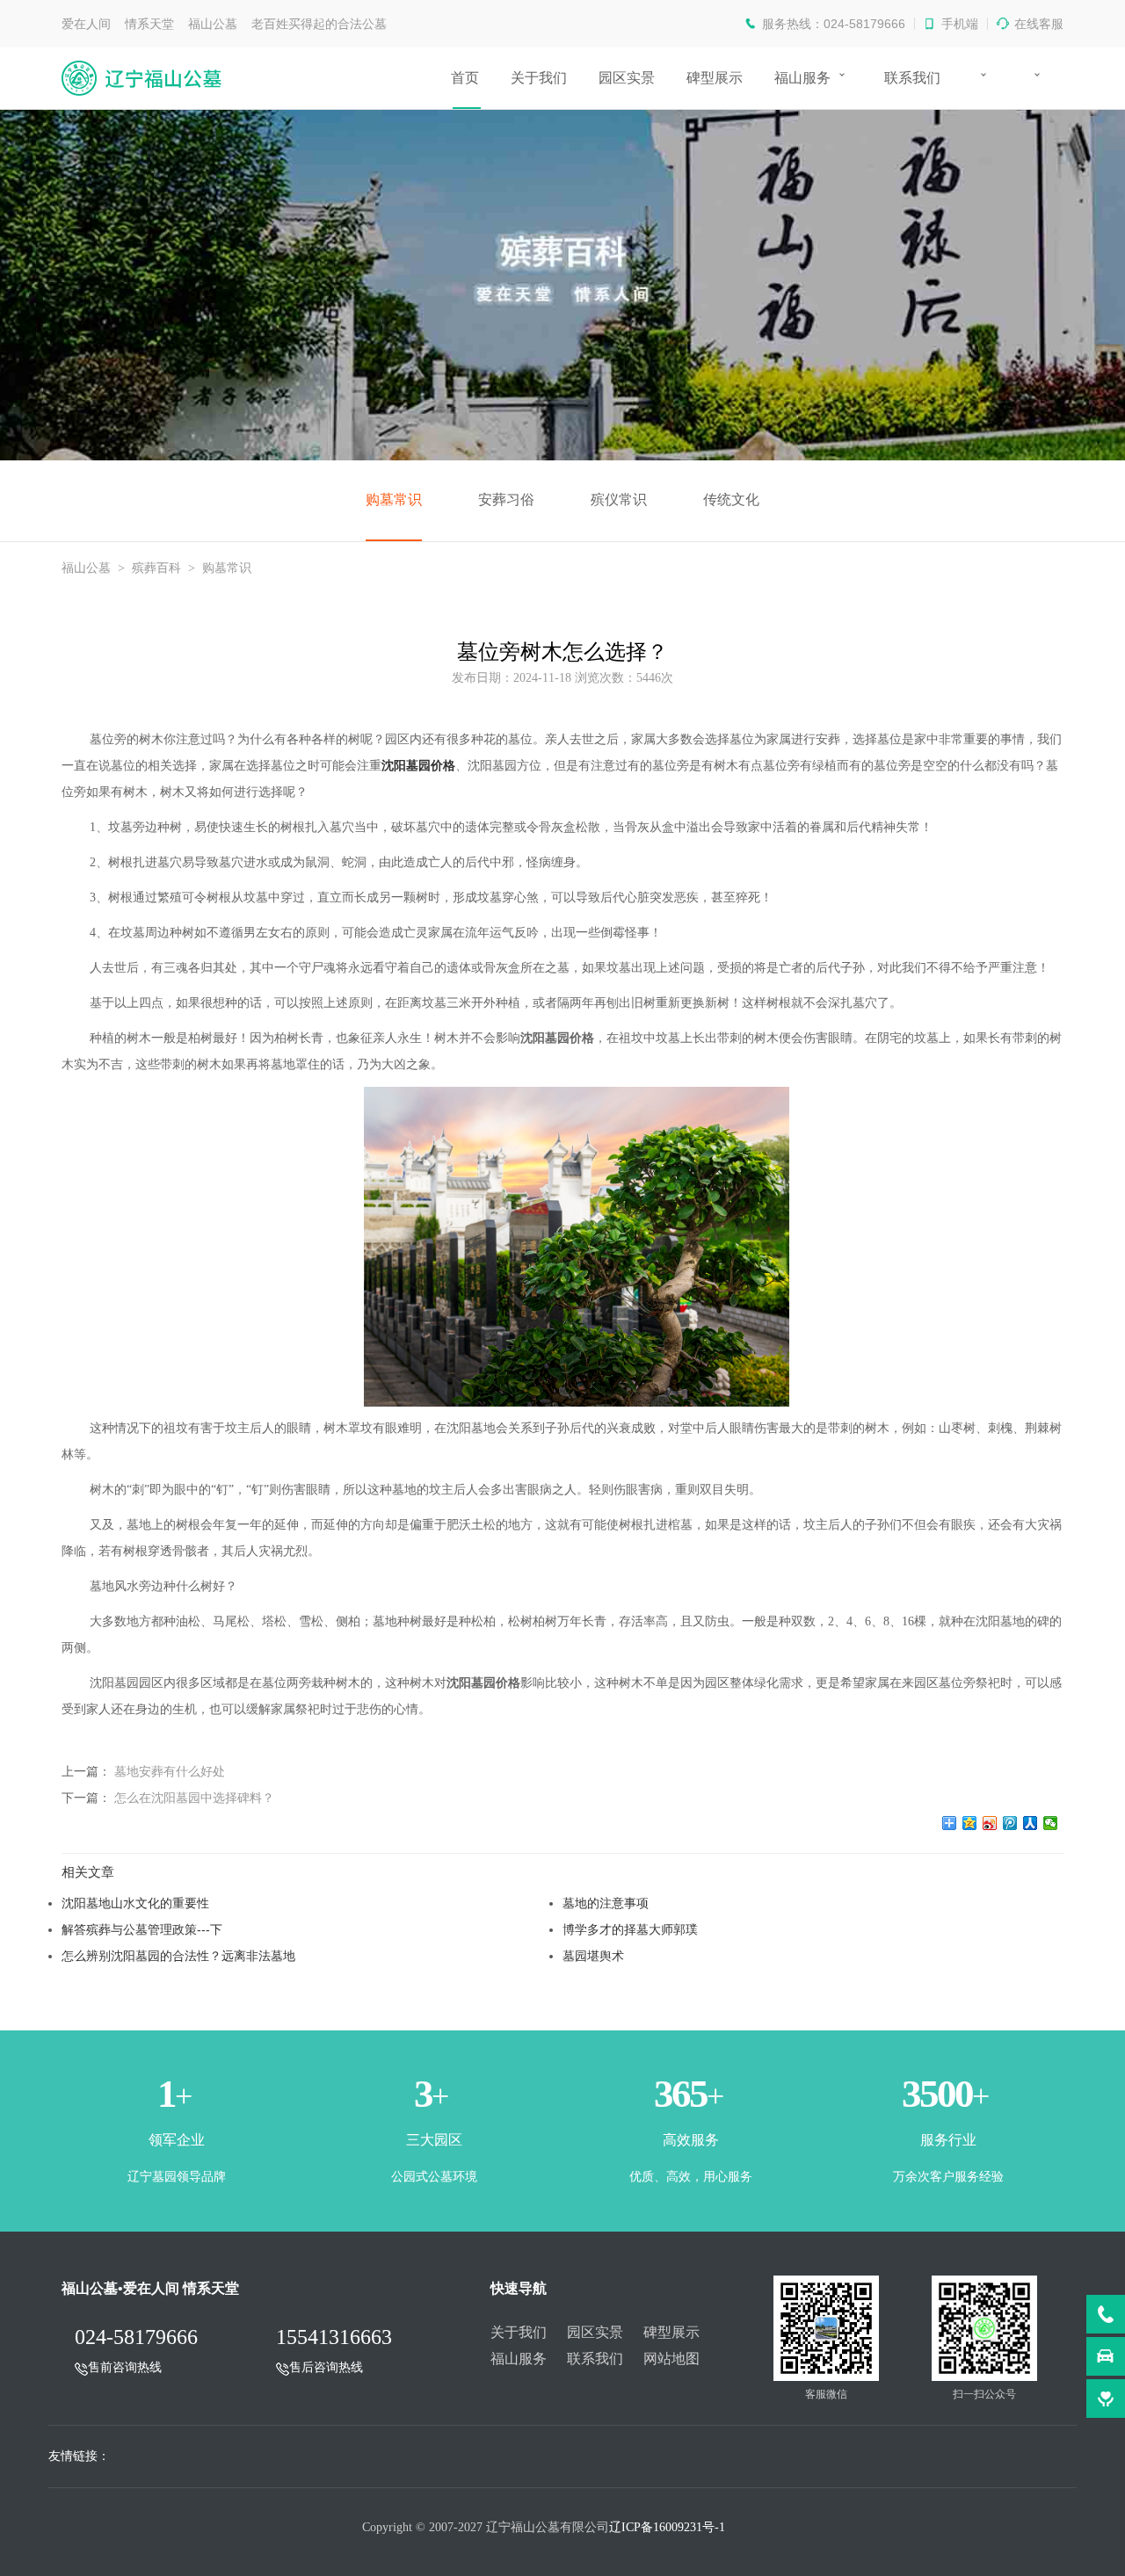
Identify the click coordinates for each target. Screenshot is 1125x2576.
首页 (465, 78)
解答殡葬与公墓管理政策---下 (142, 1929)
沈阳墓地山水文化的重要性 (135, 1903)
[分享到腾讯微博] (1010, 1823)
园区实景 (627, 78)
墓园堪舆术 (593, 1956)
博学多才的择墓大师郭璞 (630, 1929)
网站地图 (671, 2359)
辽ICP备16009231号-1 (667, 2527)
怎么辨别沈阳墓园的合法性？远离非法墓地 (178, 1956)
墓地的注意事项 (606, 1903)
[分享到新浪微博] (990, 1823)
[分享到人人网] (1031, 1823)
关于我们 (539, 78)
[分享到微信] (1051, 1823)
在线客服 (1039, 24)
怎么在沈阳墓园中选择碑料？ (194, 1798)
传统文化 (731, 499)
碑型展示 (715, 78)
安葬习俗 (506, 499)
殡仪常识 (619, 499)
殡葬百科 (156, 568)
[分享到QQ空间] (970, 1823)
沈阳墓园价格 (418, 766)
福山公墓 (86, 568)
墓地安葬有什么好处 (170, 1771)
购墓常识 (394, 499)
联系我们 (912, 78)
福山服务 (802, 78)
